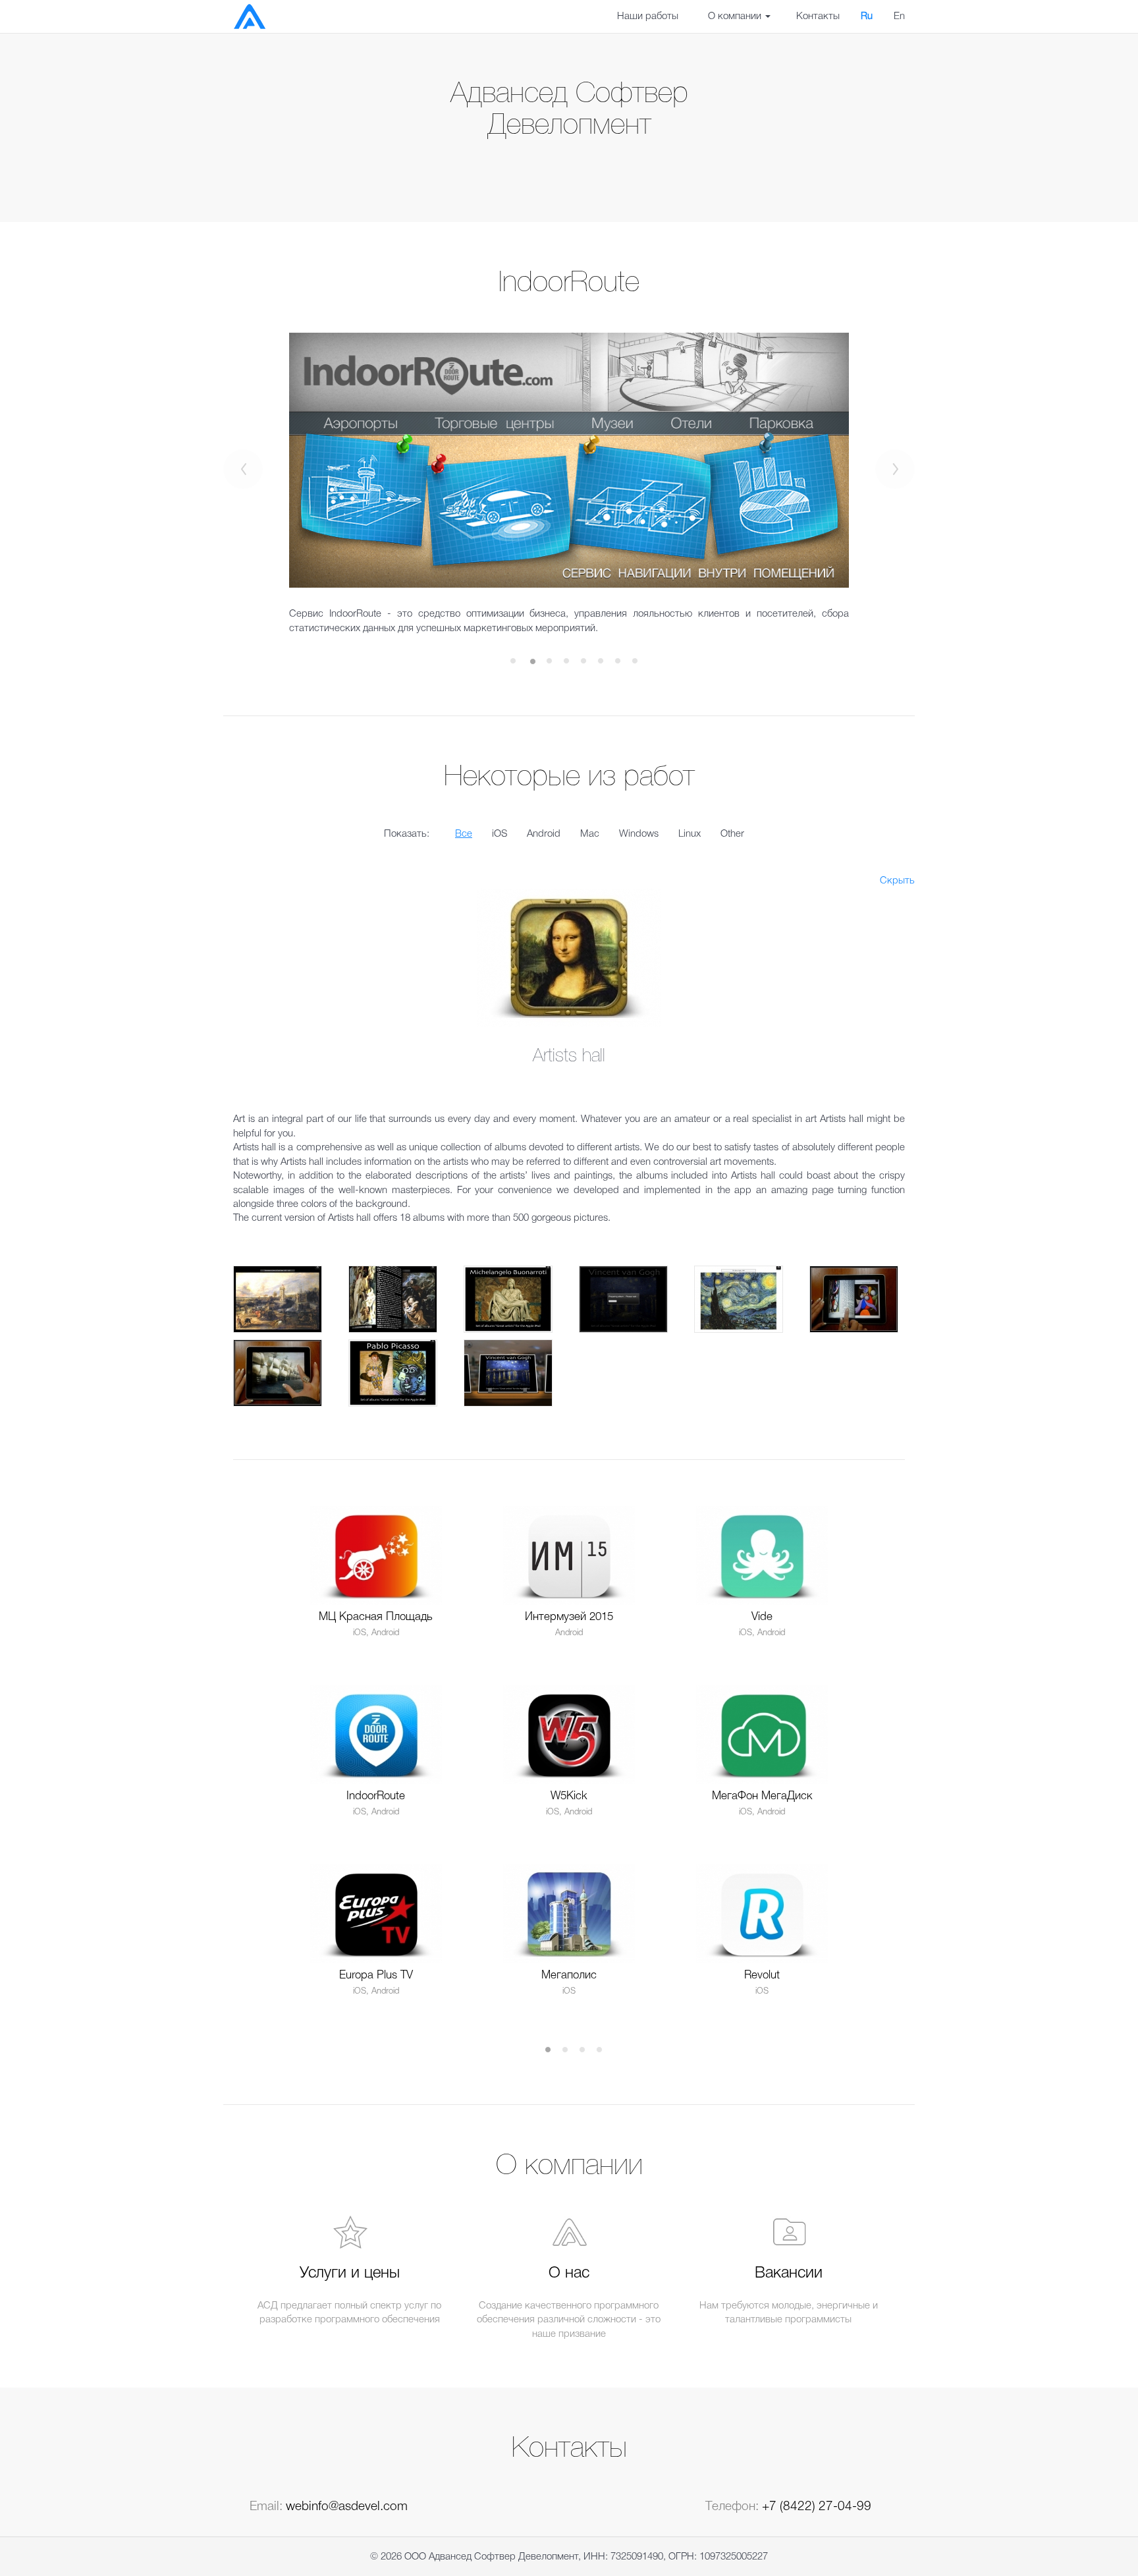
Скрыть (897, 881)
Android (544, 834)
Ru (867, 16)
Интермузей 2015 (569, 1617)
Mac (590, 834)
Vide (762, 1617)
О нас (569, 2274)
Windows (639, 834)
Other (732, 834)
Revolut (762, 1975)
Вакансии (789, 2274)
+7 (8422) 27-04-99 (817, 2507)
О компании (736, 16)
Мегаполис (569, 1975)
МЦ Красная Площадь (376, 1617)
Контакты (818, 16)
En (899, 16)
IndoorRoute (376, 1796)
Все (464, 834)
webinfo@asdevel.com (347, 2507)
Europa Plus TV (376, 1975)
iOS (500, 834)
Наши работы (648, 16)
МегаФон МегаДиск (762, 1796)
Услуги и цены (350, 2274)
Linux (690, 834)
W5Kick (569, 1796)
